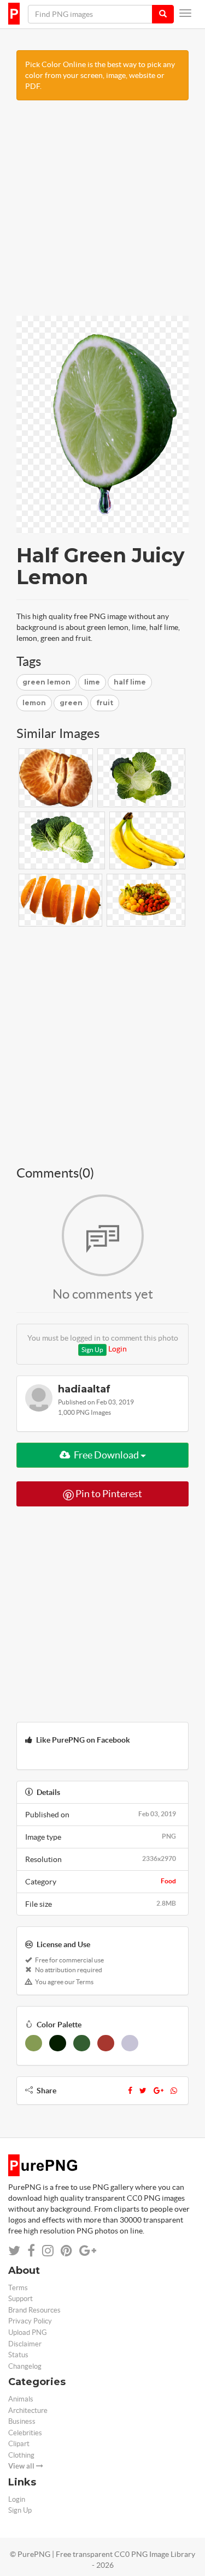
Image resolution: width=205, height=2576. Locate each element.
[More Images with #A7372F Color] (106, 2043)
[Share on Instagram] (48, 2251)
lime (92, 682)
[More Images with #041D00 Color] (58, 2043)
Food (168, 1881)
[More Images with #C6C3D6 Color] (130, 2043)
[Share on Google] (88, 2251)
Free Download (106, 1455)
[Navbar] (185, 13)
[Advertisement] (102, 214)
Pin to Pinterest (108, 1494)
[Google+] (159, 2091)
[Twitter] (143, 2091)
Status (18, 2355)
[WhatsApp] (174, 2091)
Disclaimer (25, 2344)
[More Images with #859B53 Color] (34, 2043)
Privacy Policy (30, 2321)
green (71, 703)
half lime (130, 682)
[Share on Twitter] (14, 2251)
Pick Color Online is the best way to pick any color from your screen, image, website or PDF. (100, 75)
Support (20, 2299)
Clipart (19, 2444)
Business (22, 2421)
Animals (21, 2399)
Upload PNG (28, 2332)
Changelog (25, 2366)
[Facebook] (130, 2091)
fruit (105, 703)
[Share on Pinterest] (66, 2251)
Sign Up (92, 1350)
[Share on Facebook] (31, 2251)
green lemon (46, 682)
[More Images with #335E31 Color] (82, 2043)
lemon (34, 703)
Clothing (21, 2455)
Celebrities (25, 2433)
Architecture (28, 2410)
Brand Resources (34, 2310)
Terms (18, 2288)
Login (118, 1349)
